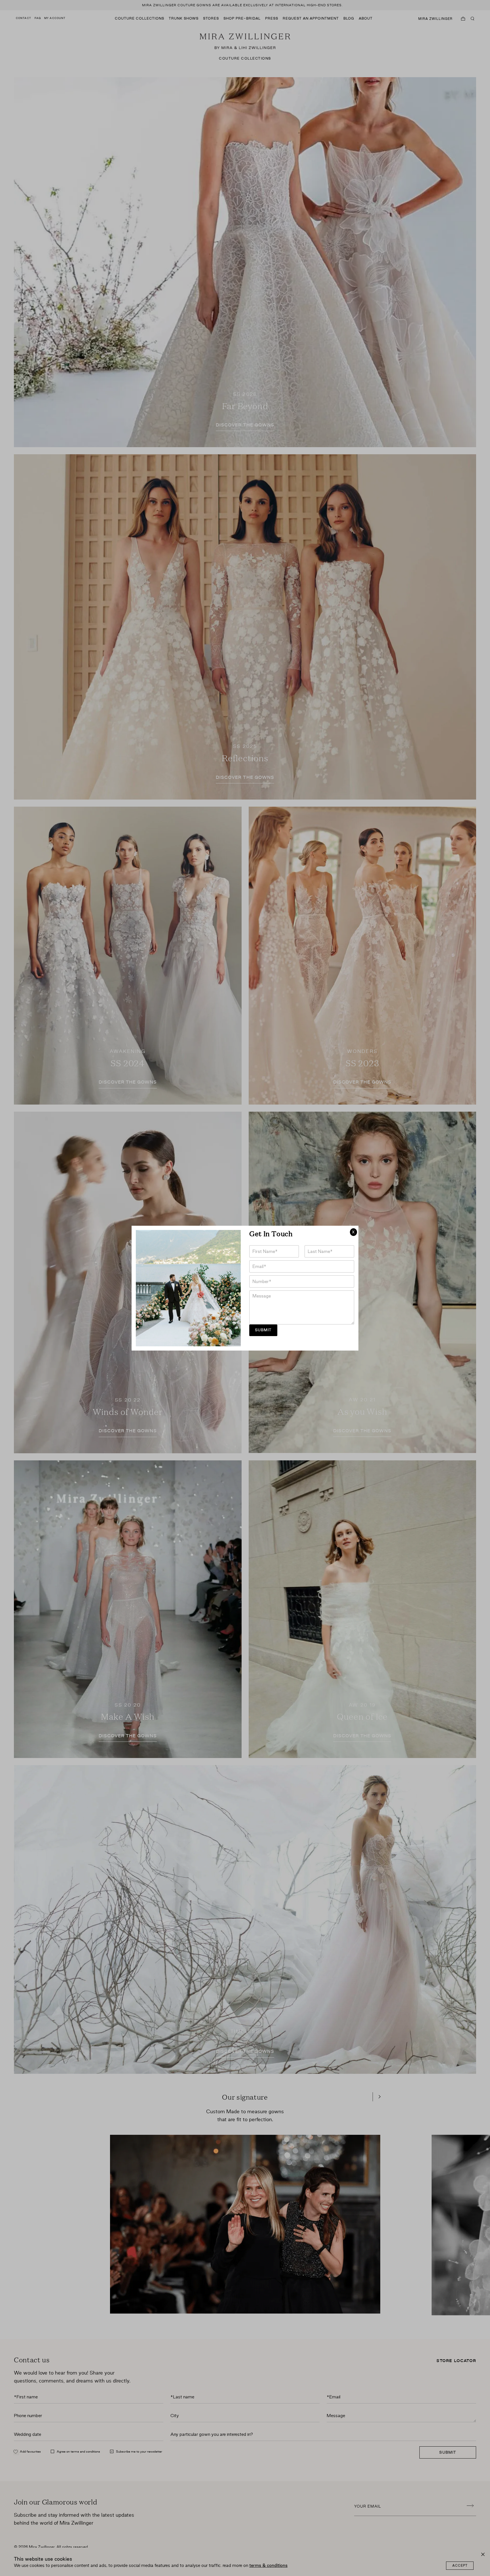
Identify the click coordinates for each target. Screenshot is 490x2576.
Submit (263, 1330)
